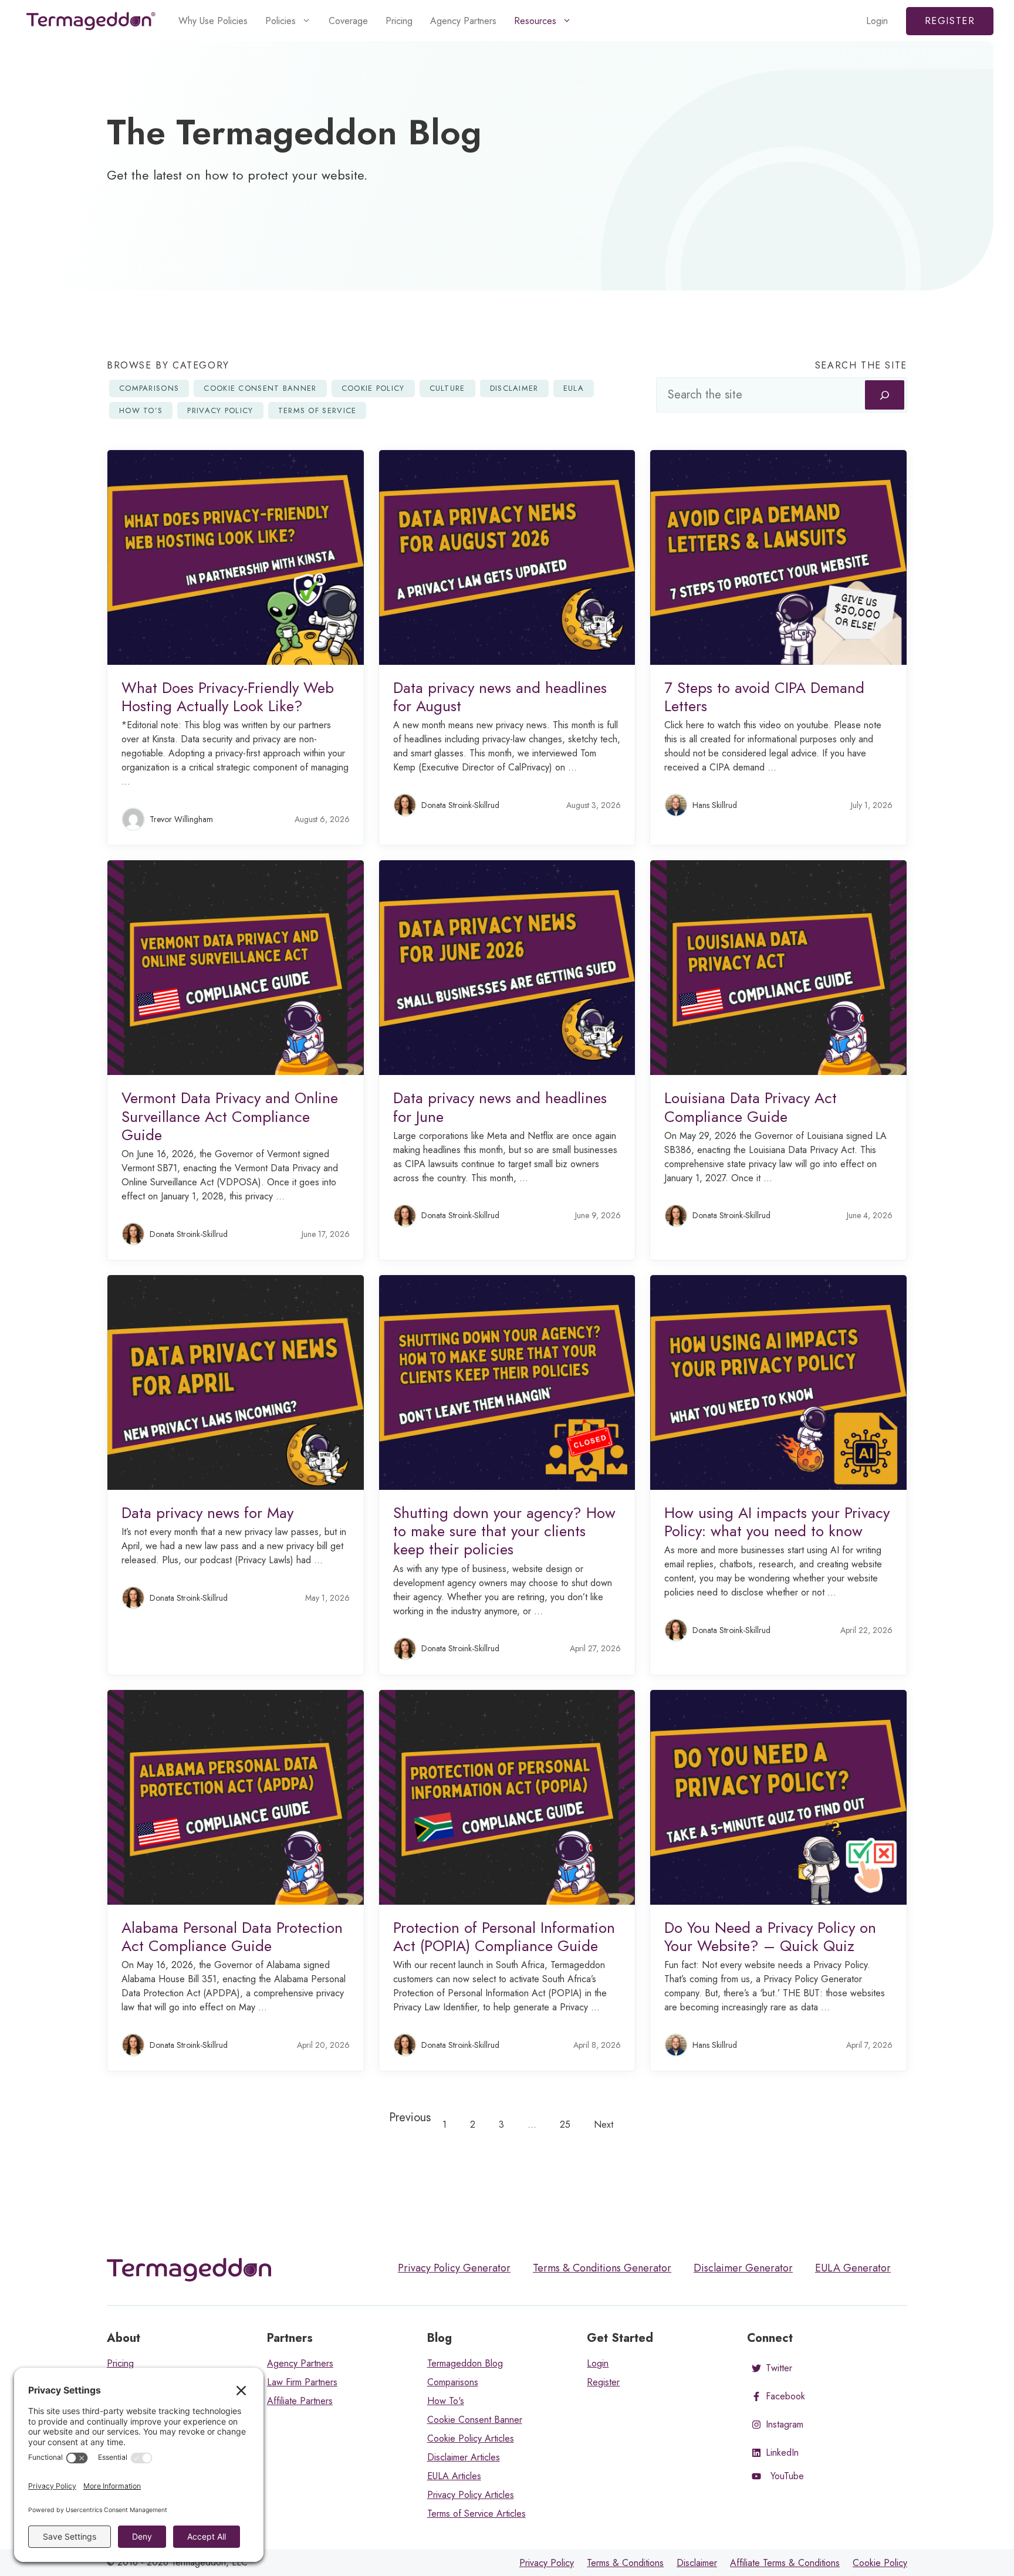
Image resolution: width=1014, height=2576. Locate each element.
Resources (535, 21)
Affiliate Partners (300, 2401)
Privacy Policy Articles (471, 2495)
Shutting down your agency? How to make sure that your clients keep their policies (504, 1531)
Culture (447, 388)
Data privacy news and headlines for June (500, 1107)
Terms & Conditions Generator (602, 2268)
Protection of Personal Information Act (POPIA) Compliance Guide (504, 1937)
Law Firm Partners (302, 2382)
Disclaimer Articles (464, 2457)
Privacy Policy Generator (454, 2268)
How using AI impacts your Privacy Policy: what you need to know (777, 1522)
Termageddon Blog (465, 2363)
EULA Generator (853, 2268)
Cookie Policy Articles (471, 2438)
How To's (446, 2401)
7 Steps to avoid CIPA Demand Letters (764, 697)
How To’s (141, 410)
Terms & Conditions (625, 2563)
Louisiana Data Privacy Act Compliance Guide (751, 1107)
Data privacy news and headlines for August (500, 697)
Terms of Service (317, 410)
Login (877, 21)
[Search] (885, 395)
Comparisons (149, 388)
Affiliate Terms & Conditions (785, 2563)
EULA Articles (454, 2476)
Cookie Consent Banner (260, 388)
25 (565, 2124)
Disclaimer (514, 388)
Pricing (399, 21)
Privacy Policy (220, 410)
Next (604, 2124)
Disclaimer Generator (743, 2268)
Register (950, 21)
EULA (574, 388)
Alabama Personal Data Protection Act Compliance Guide (232, 1937)
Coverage (348, 21)
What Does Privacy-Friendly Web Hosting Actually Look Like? (228, 697)
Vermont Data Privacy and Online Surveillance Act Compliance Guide (230, 1116)
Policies (280, 21)
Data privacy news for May (207, 1513)
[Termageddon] (91, 21)
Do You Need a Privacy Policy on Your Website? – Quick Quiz (770, 1937)
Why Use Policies (213, 21)
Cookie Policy (373, 388)
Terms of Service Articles (476, 2514)
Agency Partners (463, 21)
